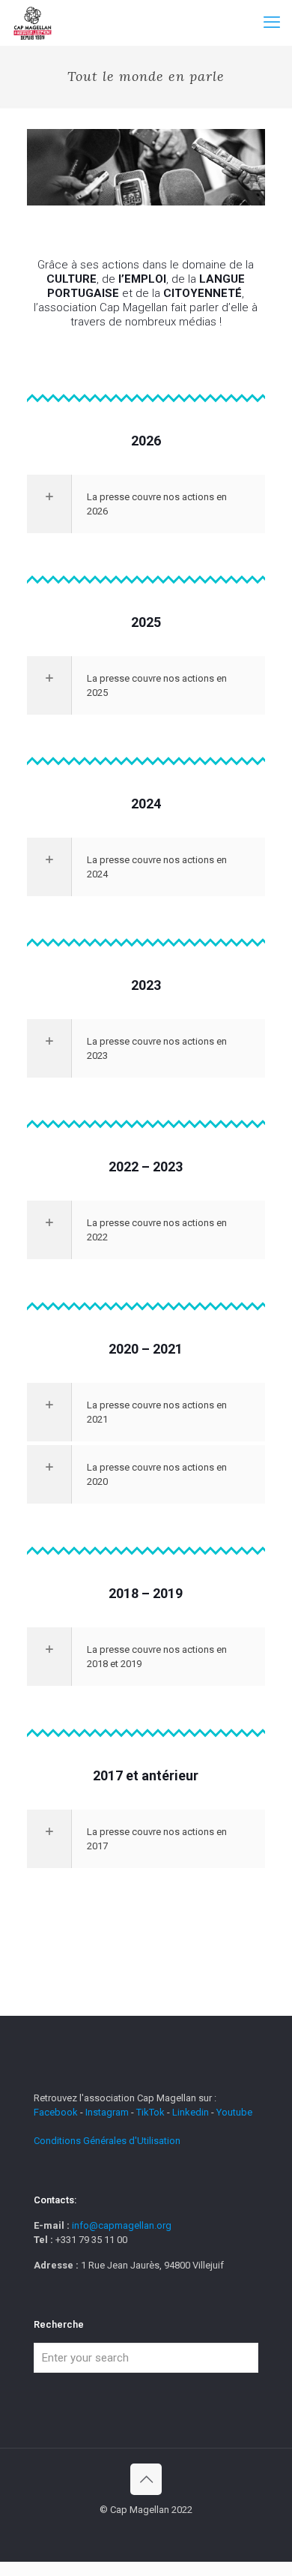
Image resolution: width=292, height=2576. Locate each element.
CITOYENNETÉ (203, 293)
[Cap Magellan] (33, 22)
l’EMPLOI (142, 279)
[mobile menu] (272, 22)
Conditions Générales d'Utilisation (107, 2141)
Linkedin (191, 2112)
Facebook (57, 2112)
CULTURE (72, 279)
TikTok (150, 2112)
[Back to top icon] (146, 2479)
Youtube (234, 2112)
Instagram (107, 2112)
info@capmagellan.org (122, 2225)
